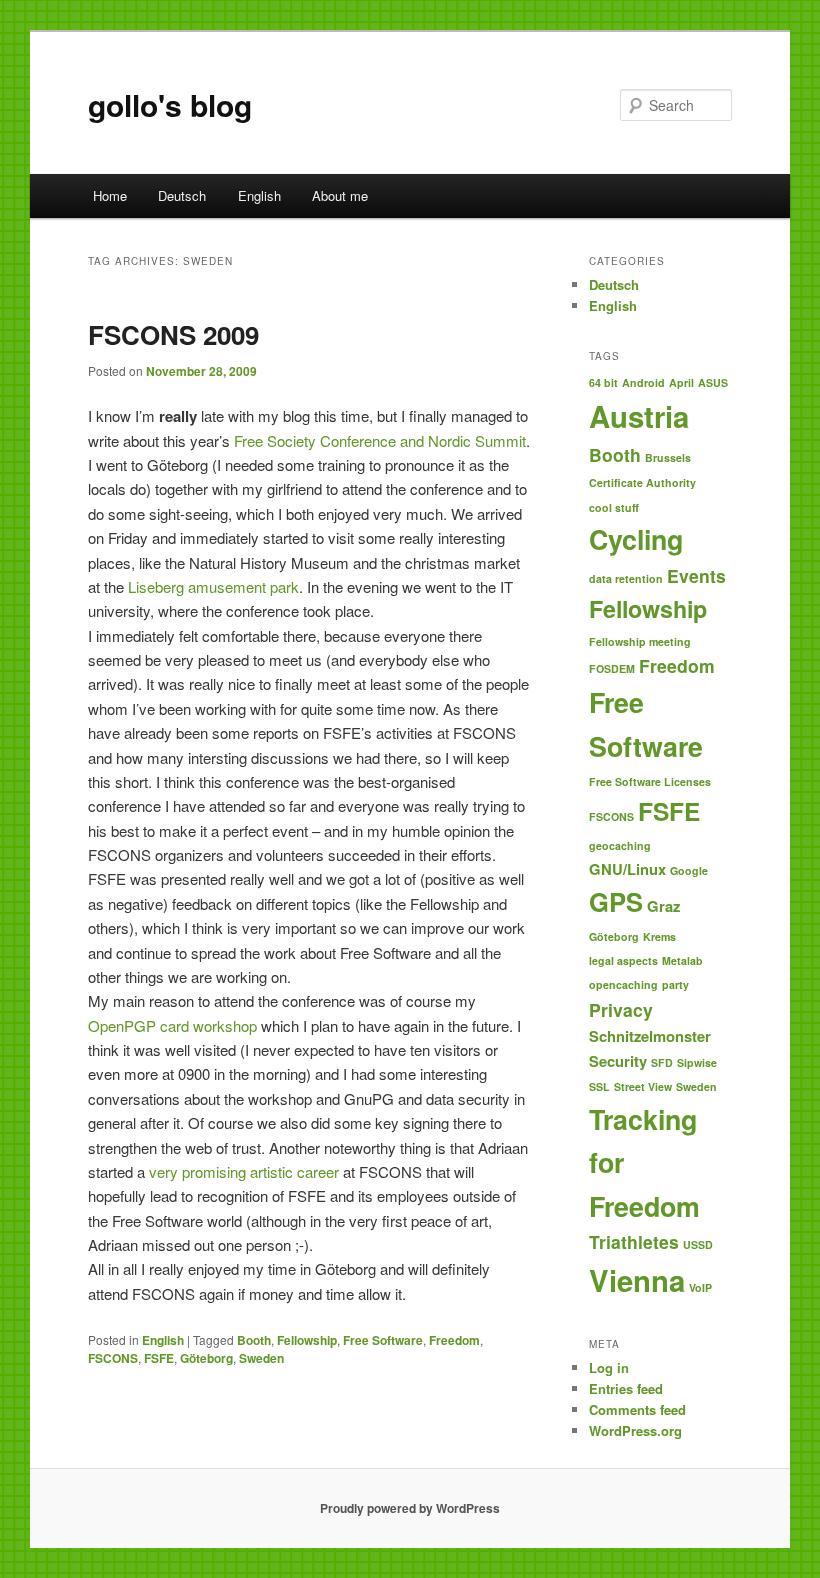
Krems (659, 936)
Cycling (636, 539)
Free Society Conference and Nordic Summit (380, 440)
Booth (254, 1340)
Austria (639, 416)
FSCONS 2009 (173, 334)
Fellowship (307, 1340)
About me (340, 195)
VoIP (700, 1287)
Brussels (668, 457)
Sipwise (697, 1062)
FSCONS (113, 1358)
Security (618, 1061)
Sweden (261, 1358)
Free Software (383, 1340)
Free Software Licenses (650, 781)
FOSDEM (612, 668)
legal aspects (623, 960)
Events (696, 575)
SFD (662, 1062)
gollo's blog (170, 104)
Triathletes (634, 1241)
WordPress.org (635, 1430)
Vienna (637, 1280)
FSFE (159, 1358)
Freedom (454, 1340)
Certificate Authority (642, 482)
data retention (626, 578)
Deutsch (182, 195)
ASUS (713, 382)
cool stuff (614, 507)
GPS (616, 901)
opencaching (623, 984)
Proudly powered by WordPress (410, 1508)
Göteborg (206, 1358)
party (675, 984)
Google (689, 870)
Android (643, 382)
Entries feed (626, 1388)
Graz (663, 906)
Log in (609, 1367)
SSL (599, 1086)
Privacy (621, 1009)
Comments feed (637, 1409)
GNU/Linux (627, 869)
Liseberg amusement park (213, 586)
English (259, 195)
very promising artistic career (244, 1171)
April (681, 382)
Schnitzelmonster (650, 1036)
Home (110, 195)
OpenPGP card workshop (172, 1025)
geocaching (620, 845)
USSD (698, 1244)
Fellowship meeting (640, 641)
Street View (643, 1086)
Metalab (682, 960)
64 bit (603, 382)
